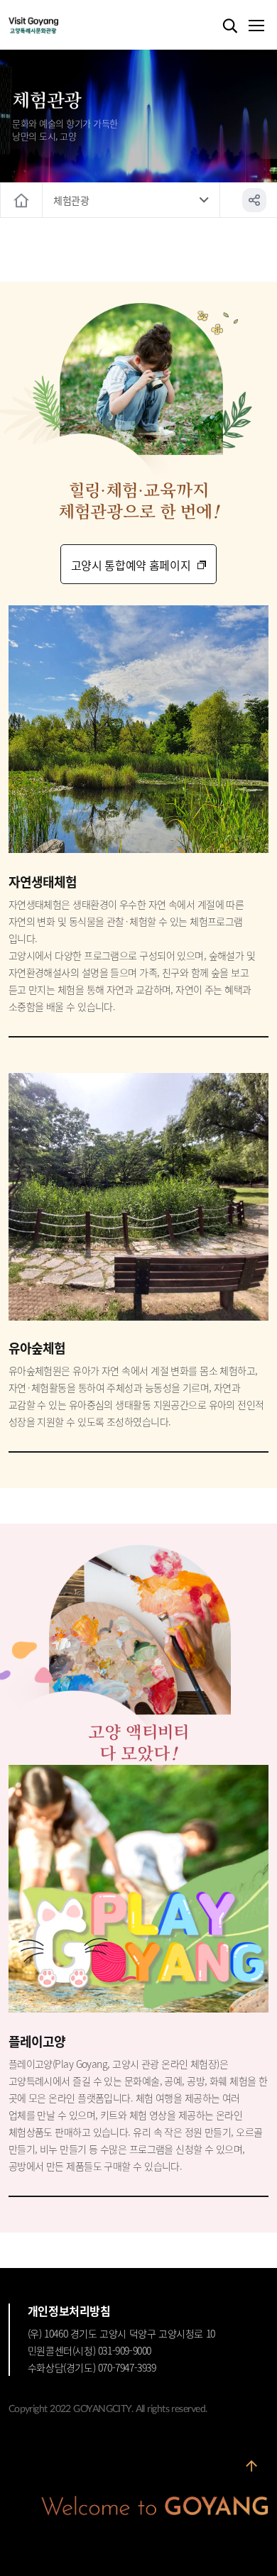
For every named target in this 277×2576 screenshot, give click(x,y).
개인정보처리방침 (69, 2311)
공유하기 (254, 200)
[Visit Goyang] (55, 26)
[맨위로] (251, 2472)
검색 (230, 26)
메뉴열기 (256, 26)
